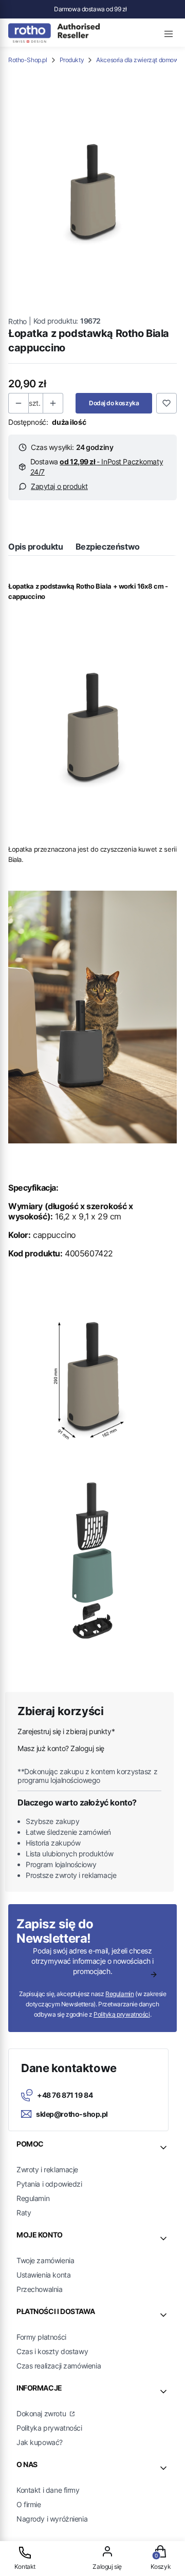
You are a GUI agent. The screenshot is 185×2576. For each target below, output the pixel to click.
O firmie (29, 2504)
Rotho (17, 321)
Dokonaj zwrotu (42, 2413)
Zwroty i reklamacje (47, 2169)
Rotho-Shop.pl (28, 60)
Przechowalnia (40, 2289)
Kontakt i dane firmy (48, 2490)
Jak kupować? (40, 2442)
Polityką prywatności (122, 2014)
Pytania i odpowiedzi (49, 2184)
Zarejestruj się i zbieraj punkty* (66, 1731)
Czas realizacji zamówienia (59, 2366)
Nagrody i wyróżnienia (52, 2519)
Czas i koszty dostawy (52, 2351)
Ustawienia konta (43, 2275)
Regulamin (119, 1994)
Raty (24, 2213)
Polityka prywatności (49, 2428)
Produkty (72, 60)
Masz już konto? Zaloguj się (61, 1748)
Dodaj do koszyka (114, 403)
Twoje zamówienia (45, 2260)
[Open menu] (169, 32)
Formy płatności (41, 2337)
